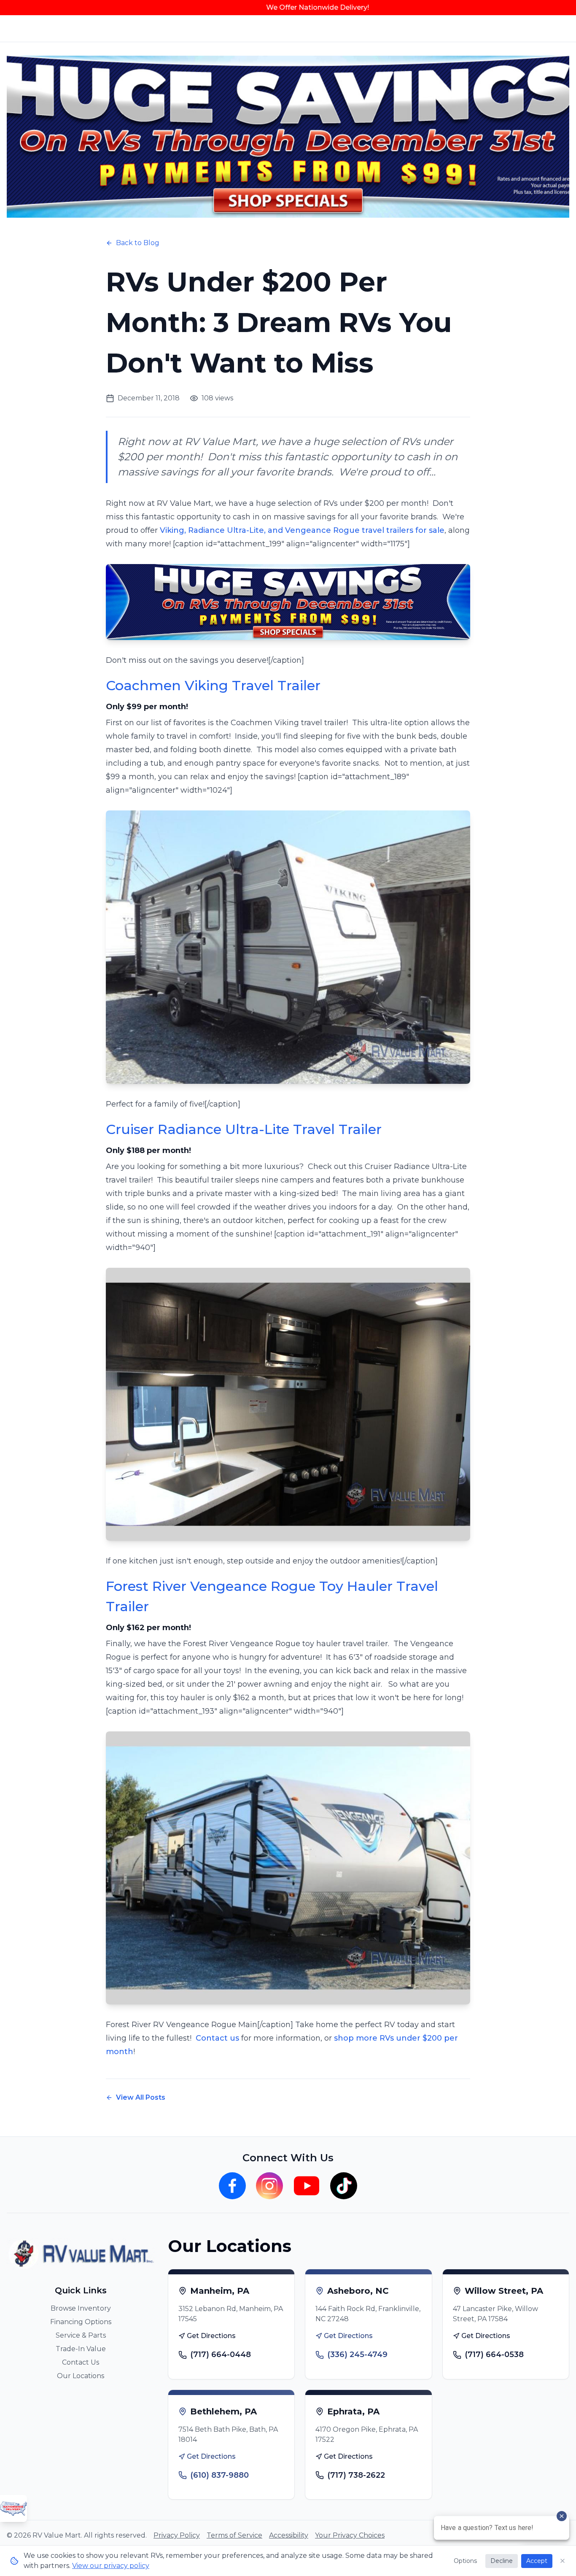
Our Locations (81, 2376)
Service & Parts (81, 2335)
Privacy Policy (177, 2535)
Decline (502, 2561)
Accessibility (289, 2535)
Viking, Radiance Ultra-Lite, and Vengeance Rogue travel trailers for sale (302, 530)
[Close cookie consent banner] (563, 2561)
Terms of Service (234, 2535)
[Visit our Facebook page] (232, 2186)
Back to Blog (138, 243)
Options (465, 2561)
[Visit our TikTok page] (344, 2186)
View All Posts (141, 2097)
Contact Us (81, 2362)
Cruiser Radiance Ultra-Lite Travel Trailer (244, 1129)
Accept (537, 2561)
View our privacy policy (111, 2566)
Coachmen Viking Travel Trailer (215, 685)
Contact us (217, 2038)
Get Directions (211, 2336)
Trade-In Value (81, 2349)
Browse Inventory (81, 2308)
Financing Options (81, 2322)
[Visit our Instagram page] (269, 2186)
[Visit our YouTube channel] (307, 2186)
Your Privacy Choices (350, 2535)
